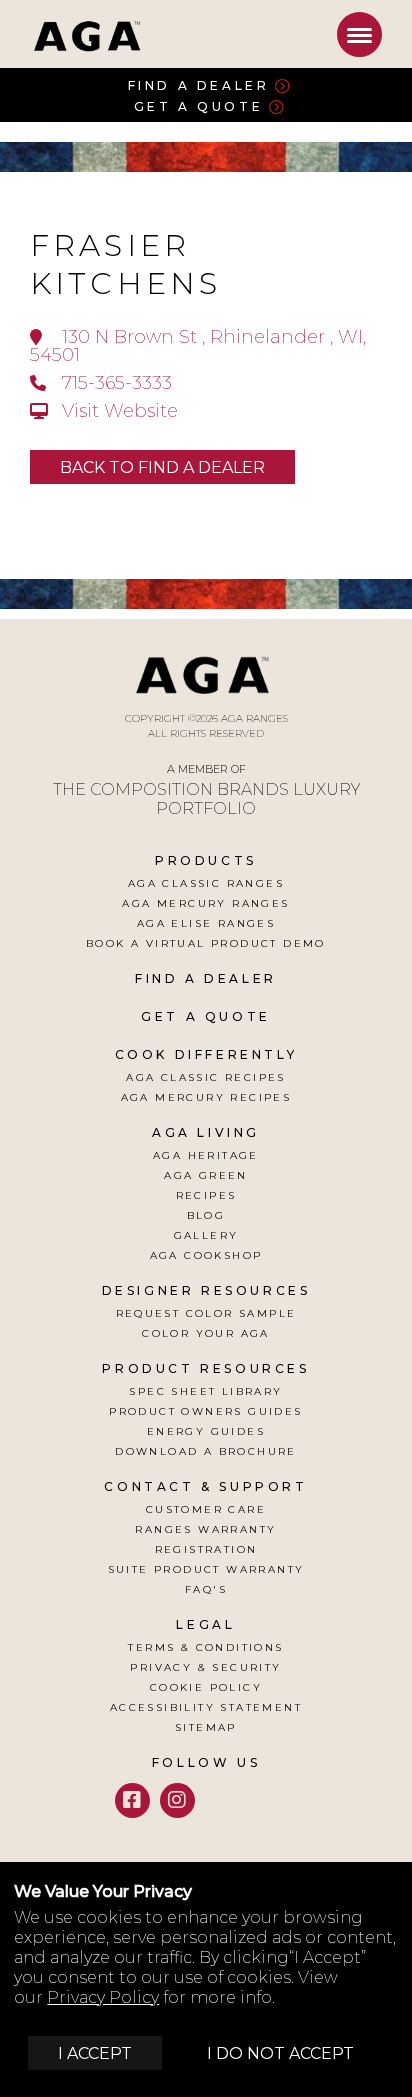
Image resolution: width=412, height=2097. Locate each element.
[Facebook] (132, 1800)
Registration (206, 1549)
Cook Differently (206, 1054)
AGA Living (206, 1132)
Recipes (206, 1195)
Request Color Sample (206, 1313)
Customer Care (206, 1509)
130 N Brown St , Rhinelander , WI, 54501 (198, 346)
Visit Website (117, 411)
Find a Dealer (199, 85)
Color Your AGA (206, 1333)
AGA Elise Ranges (206, 923)
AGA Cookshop (206, 1255)
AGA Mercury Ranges (205, 903)
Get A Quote (206, 1016)
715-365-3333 (114, 383)
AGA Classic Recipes (206, 1077)
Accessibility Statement (206, 1707)
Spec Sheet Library (205, 1391)
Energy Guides (206, 1431)
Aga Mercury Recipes (206, 1097)
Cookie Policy (206, 1687)
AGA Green (206, 1175)
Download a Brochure (206, 1451)
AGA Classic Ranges (206, 883)
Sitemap (206, 1727)
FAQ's (206, 1589)
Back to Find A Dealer (162, 467)
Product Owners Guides (205, 1411)
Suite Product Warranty (206, 1569)
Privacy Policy (103, 1997)
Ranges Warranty (205, 1529)
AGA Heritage (206, 1155)
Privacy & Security (205, 1667)
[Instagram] (177, 1800)
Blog (206, 1215)
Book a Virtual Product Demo (206, 943)
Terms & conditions (205, 1647)
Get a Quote (199, 106)
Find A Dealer (206, 978)
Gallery (206, 1235)
